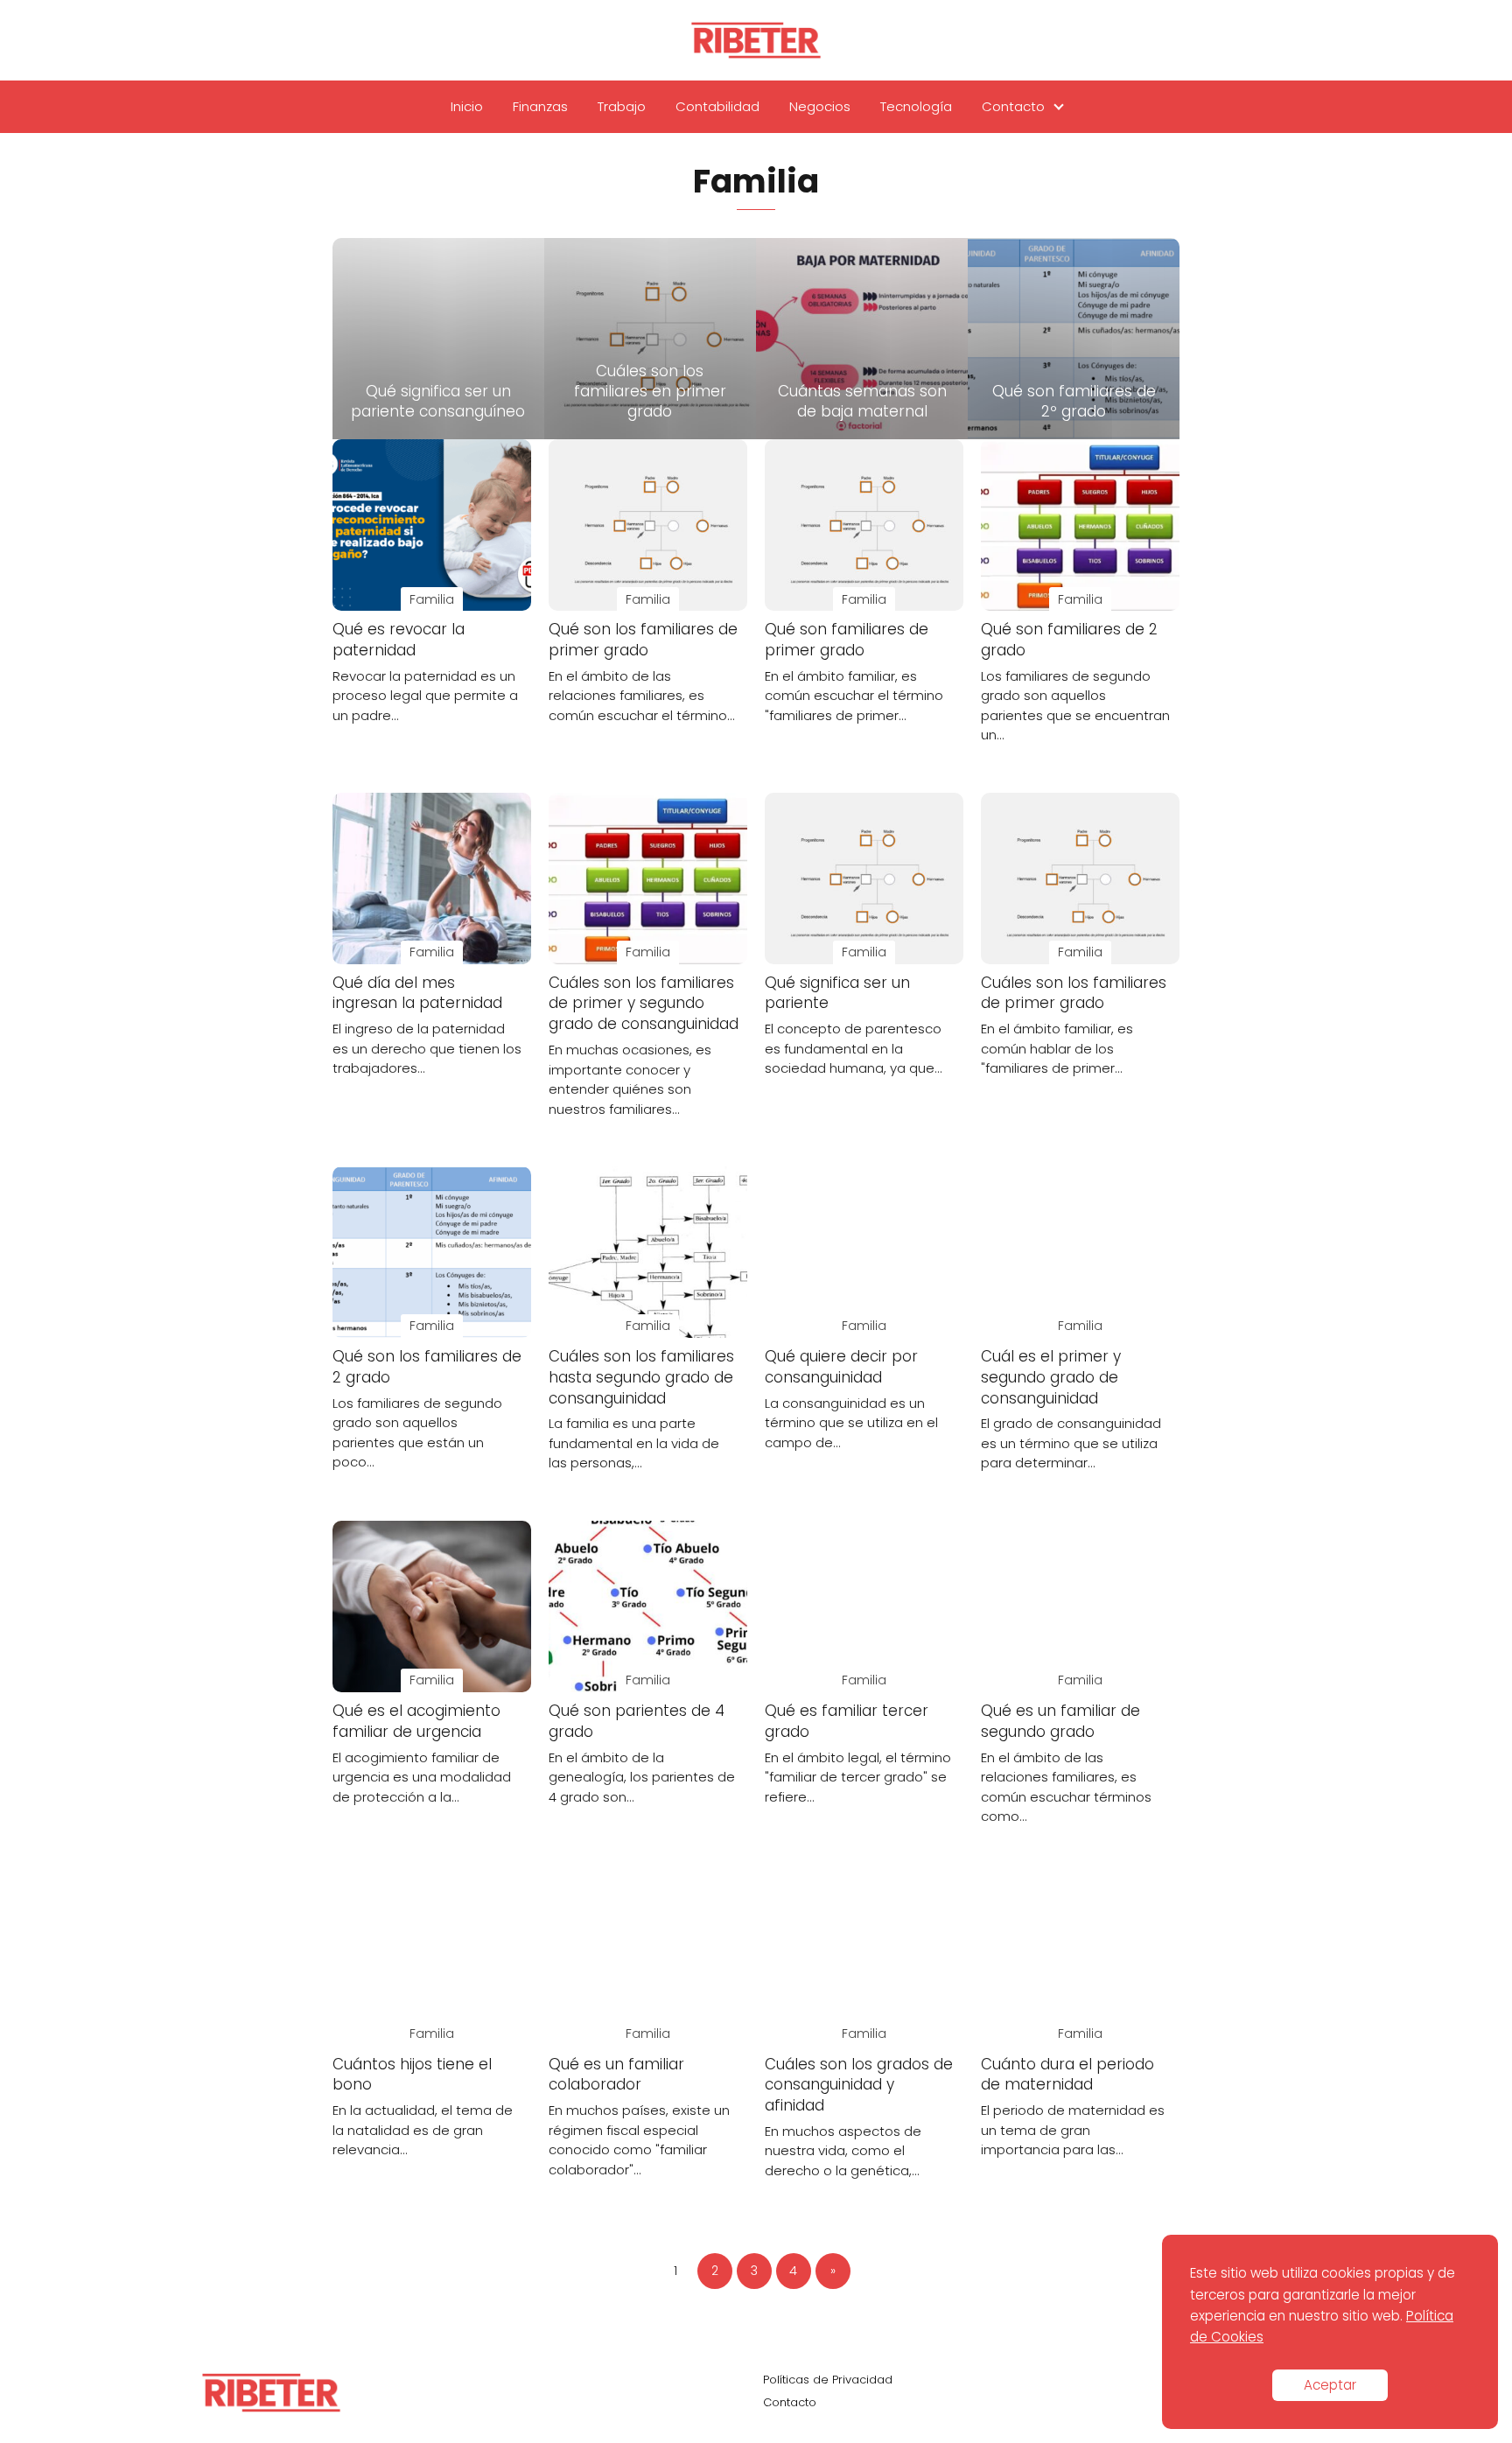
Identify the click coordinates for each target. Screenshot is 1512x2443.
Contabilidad (717, 106)
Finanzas (540, 106)
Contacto (1013, 106)
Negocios (820, 106)
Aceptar (1330, 2385)
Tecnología (916, 106)
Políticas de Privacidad (828, 2380)
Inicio (467, 106)
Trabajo (622, 106)
